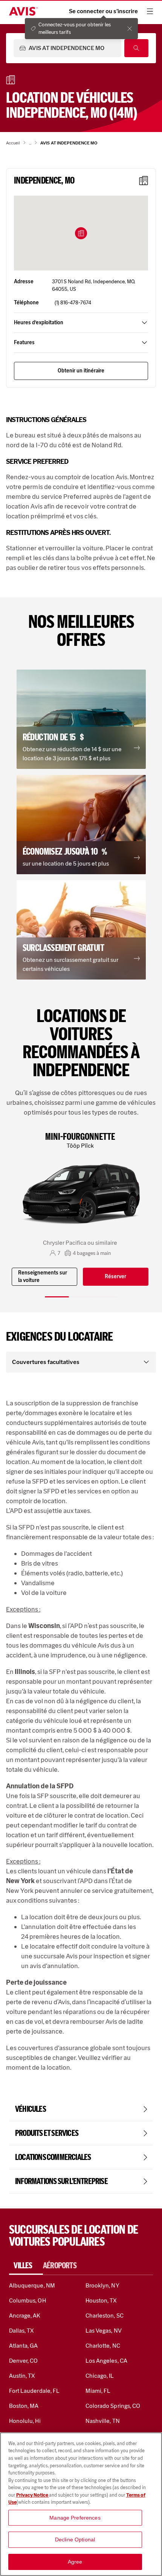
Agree (75, 2562)
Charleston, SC (105, 2316)
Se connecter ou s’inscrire (103, 11)
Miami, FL (98, 2391)
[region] (81, 2504)
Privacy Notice (33, 2495)
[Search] (136, 48)
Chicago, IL (100, 2376)
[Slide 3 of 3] (105, 1297)
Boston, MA (24, 2406)
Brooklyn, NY (102, 2285)
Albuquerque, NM (32, 2285)
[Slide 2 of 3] (81, 1297)
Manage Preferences (75, 2518)
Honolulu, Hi (25, 2421)
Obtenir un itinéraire (81, 371)
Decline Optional (75, 2540)
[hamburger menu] (150, 11)
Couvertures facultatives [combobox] (46, 1362)
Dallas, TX (21, 2331)
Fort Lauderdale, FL (34, 2391)
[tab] (26, 2266)
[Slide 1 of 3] (57, 1297)
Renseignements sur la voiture (43, 1277)
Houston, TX (101, 2300)
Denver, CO (23, 2361)
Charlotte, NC (103, 2346)
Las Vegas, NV (104, 2331)
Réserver (115, 1277)
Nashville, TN (103, 2421)
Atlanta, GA (24, 2346)
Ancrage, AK (25, 2316)
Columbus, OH (28, 2300)
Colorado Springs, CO (113, 2406)
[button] (81, 233)
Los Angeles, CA (106, 2361)
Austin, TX (22, 2376)
